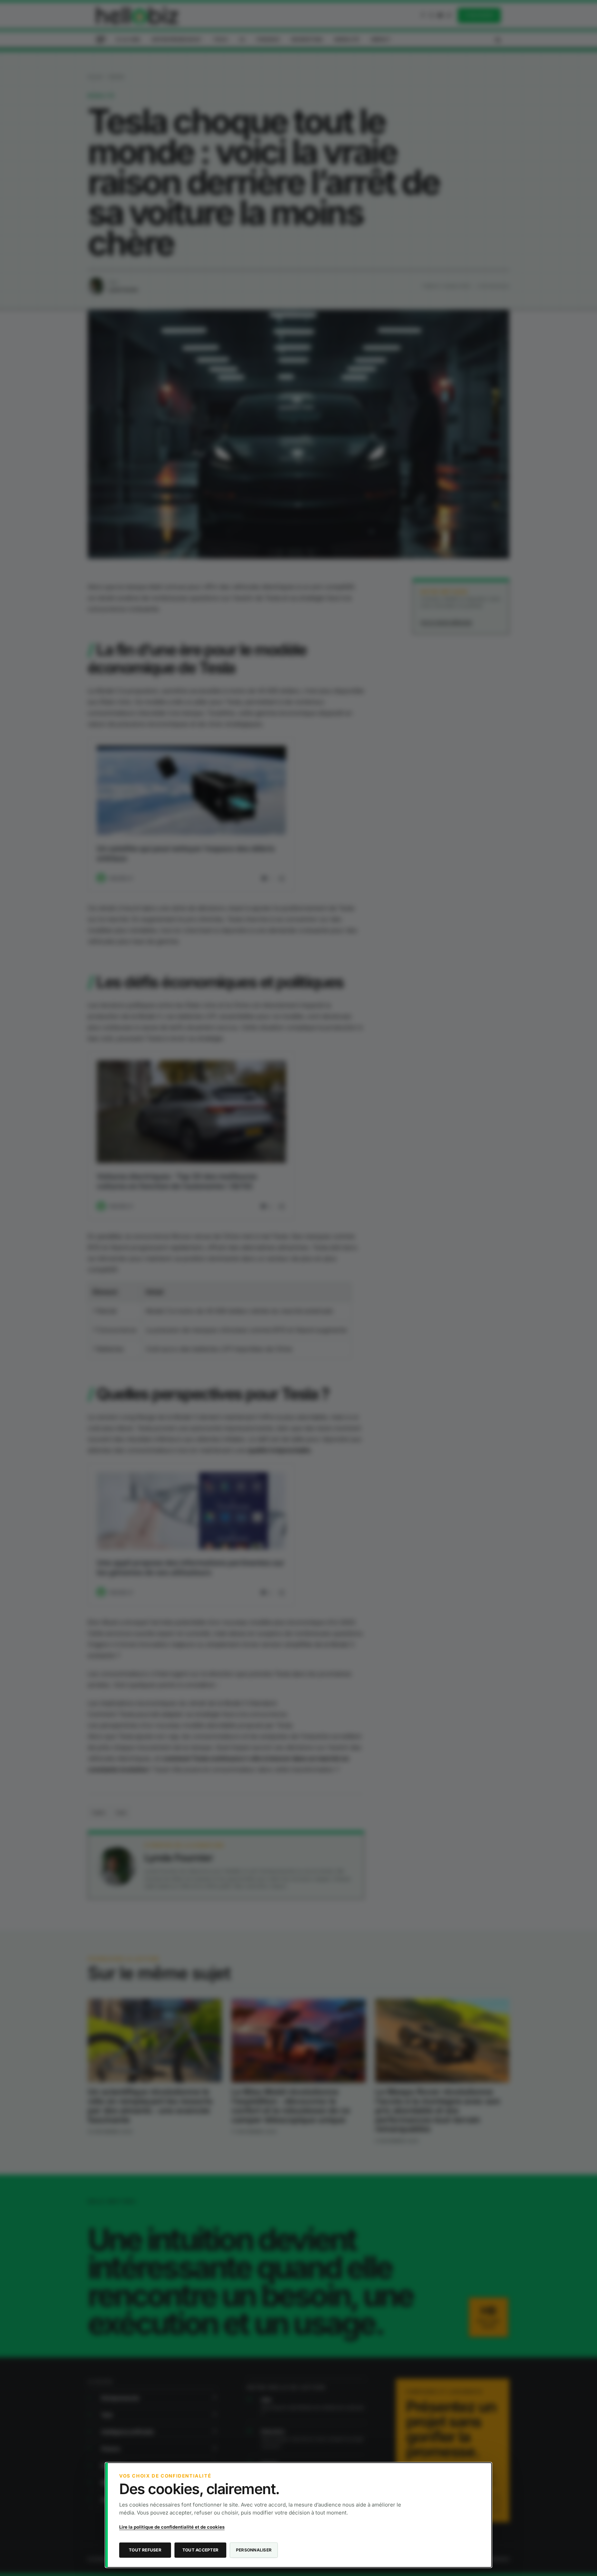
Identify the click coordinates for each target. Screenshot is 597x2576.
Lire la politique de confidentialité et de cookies (172, 2527)
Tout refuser (145, 2550)
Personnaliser (254, 2550)
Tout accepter (200, 2550)
